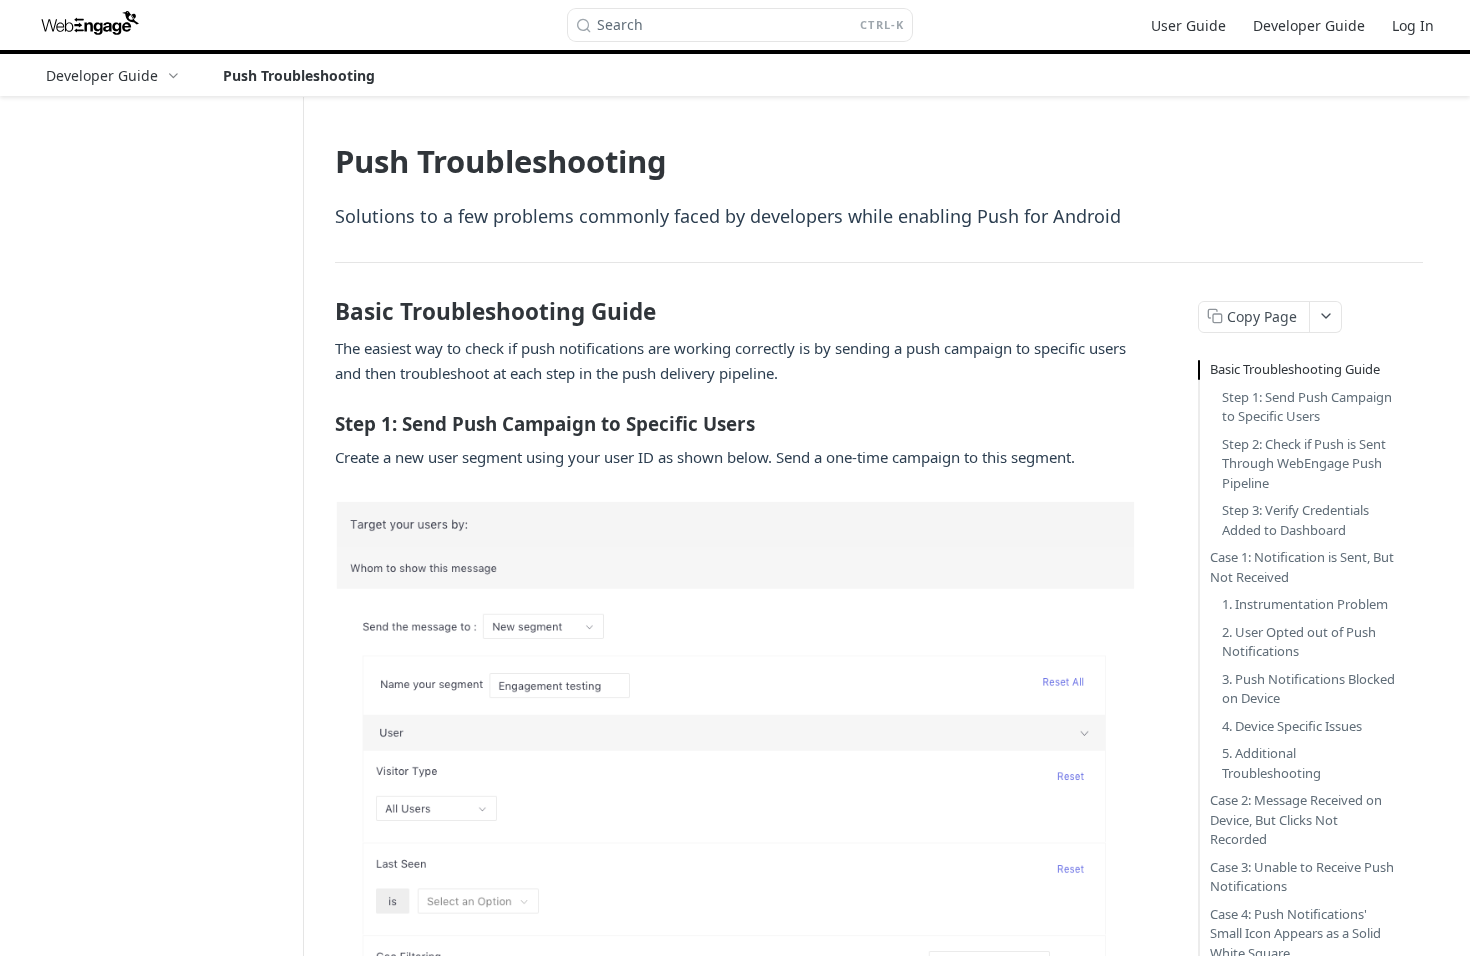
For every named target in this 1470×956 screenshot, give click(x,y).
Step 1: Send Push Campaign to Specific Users (1307, 407)
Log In (1413, 25)
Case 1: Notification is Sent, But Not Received (1302, 567)
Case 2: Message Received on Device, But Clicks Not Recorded (1296, 819)
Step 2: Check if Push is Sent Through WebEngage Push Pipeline (1304, 463)
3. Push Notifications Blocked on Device (1308, 689)
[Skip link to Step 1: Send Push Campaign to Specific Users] (321, 424)
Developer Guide (1309, 25)
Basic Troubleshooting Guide (1295, 369)
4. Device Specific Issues (1292, 726)
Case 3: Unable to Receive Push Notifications (1302, 877)
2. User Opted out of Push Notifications (1299, 642)
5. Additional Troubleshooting (1271, 763)
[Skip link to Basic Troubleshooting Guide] (321, 311)
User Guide (1188, 25)
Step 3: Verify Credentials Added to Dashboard (1295, 520)
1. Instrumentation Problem (1305, 604)
